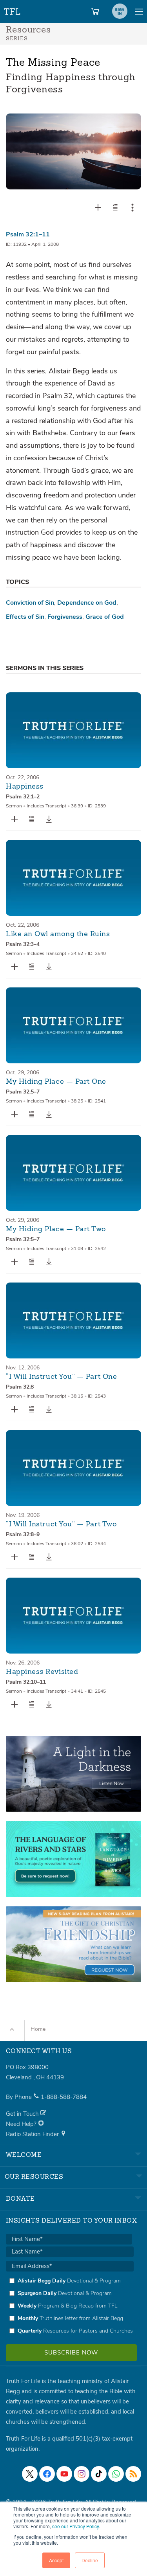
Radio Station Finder (33, 2134)
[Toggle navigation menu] (139, 11)
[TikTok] (99, 2474)
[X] (30, 2474)
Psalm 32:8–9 (23, 1534)
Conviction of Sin (30, 603)
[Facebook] (47, 2474)
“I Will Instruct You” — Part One (61, 1377)
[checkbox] (70, 2306)
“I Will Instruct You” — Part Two (61, 1524)
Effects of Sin (25, 617)
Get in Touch (23, 2114)
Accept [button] (56, 2560)
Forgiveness (65, 617)
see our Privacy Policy (75, 2526)
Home (38, 2029)
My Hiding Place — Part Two (56, 1229)
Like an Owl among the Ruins (58, 934)
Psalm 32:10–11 (26, 1682)
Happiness (25, 787)
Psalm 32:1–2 (23, 797)
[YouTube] (64, 2474)
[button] (115, 207)
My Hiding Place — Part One (56, 1082)
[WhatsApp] (116, 2474)
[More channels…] (133, 2474)
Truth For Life (13, 10)
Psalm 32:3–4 (23, 944)
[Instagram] (82, 2474)
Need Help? (22, 2124)
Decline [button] (90, 2560)
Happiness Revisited (42, 1672)
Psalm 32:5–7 (23, 1092)
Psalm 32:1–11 (28, 234)
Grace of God (105, 617)
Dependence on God (87, 603)
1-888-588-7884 (64, 2097)
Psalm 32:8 (20, 1387)
